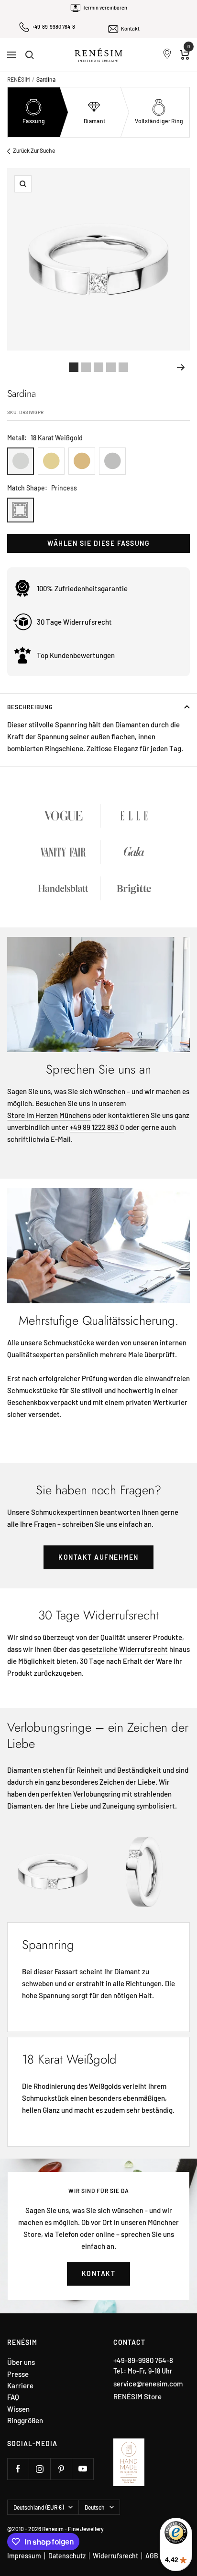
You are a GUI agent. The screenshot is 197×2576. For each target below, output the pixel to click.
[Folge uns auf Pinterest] (61, 2469)
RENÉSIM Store (137, 2396)
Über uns (21, 2362)
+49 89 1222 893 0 (97, 1127)
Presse (18, 2374)
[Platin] (112, 461)
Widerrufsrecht (115, 2556)
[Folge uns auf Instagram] (39, 2469)
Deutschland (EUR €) (38, 2507)
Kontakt (130, 28)
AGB (152, 2556)
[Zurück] (16, 367)
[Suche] (30, 55)
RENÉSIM (19, 79)
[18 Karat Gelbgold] (51, 461)
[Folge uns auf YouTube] (82, 2469)
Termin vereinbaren (105, 7)
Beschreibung (30, 707)
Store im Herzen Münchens (49, 1115)
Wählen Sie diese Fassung (98, 543)
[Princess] (21, 510)
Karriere (20, 2386)
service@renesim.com (148, 2384)
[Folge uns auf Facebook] (18, 2469)
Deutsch (95, 2507)
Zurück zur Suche (34, 150)
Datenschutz (67, 2556)
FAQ (13, 2397)
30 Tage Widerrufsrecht (74, 622)
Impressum (24, 2556)
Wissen (18, 2409)
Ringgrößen (25, 2421)
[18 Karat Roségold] (82, 461)
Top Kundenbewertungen (76, 655)
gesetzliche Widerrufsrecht (125, 1649)
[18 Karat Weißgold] (21, 461)
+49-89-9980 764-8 (54, 27)
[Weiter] (181, 367)
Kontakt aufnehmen (98, 1557)
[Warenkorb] (185, 55)
